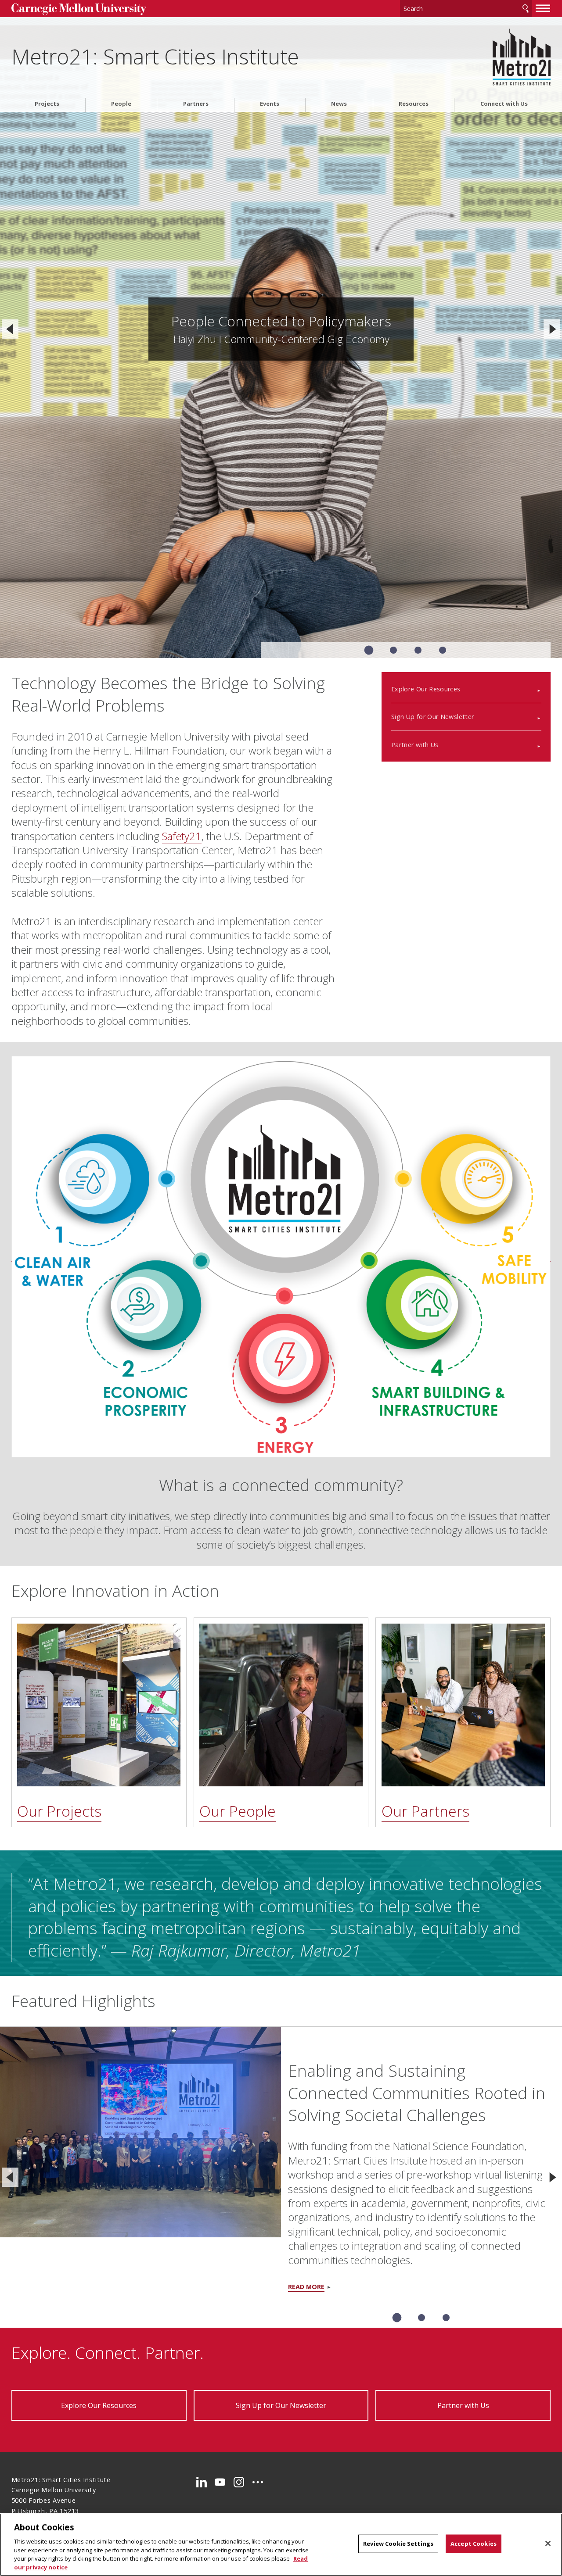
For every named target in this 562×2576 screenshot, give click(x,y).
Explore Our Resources (426, 689)
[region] (281, 2545)
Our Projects (59, 1811)
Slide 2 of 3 (421, 2318)
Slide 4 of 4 (443, 650)
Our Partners (425, 1811)
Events (270, 104)
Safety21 (182, 836)
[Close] (548, 2544)
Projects (47, 104)
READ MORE (306, 2287)
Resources (414, 104)
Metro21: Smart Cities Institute (155, 56)
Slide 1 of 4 (369, 650)
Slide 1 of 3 (397, 2318)
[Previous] (10, 329)
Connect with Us (504, 104)
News (339, 104)
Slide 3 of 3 (446, 2318)
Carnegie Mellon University (79, 9)
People (121, 104)
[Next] (552, 329)
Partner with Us (415, 745)
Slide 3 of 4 (418, 650)
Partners (196, 104)
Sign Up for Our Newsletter (432, 717)
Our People (238, 1811)
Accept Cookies (474, 2544)
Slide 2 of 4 (393, 650)
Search (526, 9)
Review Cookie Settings (398, 2544)
